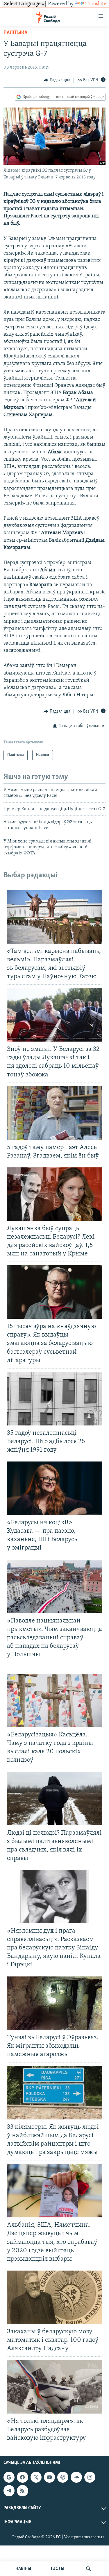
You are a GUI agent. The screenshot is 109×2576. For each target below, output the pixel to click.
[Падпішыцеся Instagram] (90, 2477)
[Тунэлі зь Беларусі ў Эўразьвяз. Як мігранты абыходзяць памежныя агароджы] (54, 2003)
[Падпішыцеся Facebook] (22, 2477)
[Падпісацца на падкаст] (63, 2477)
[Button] (57, 80)
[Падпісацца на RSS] (22, 2491)
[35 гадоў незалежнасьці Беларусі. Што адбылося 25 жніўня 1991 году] (54, 1399)
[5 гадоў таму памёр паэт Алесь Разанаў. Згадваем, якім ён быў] (54, 1113)
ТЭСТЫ (57, 2569)
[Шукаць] (88, 2569)
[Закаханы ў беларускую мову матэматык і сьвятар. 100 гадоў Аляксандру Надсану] (54, 2297)
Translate (96, 4)
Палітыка (15, 33)
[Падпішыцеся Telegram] (9, 2491)
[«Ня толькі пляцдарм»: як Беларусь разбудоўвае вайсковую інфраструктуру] (54, 2387)
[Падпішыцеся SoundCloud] (76, 2477)
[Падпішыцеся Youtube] (49, 2477)
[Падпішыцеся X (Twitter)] (36, 2477)
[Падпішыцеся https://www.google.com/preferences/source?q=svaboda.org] (9, 2477)
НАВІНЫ (23, 2569)
